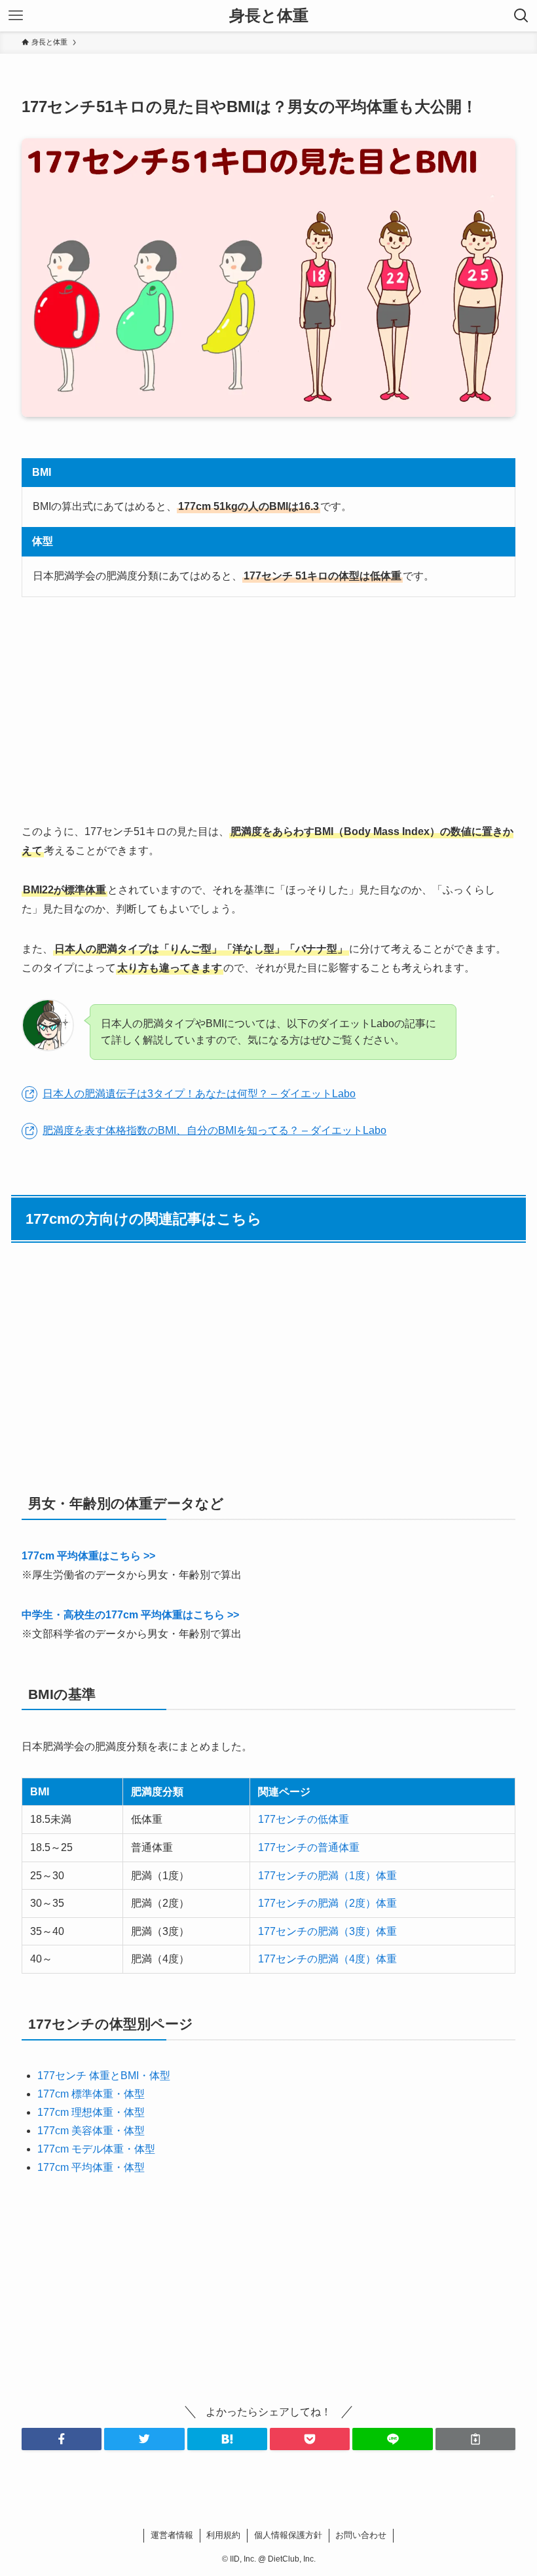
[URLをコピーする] (475, 2439)
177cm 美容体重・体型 (91, 2131)
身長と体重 (269, 16)
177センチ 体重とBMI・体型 (104, 2076)
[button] (62, 2439)
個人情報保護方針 (288, 2535)
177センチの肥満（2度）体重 (327, 1903)
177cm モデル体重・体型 (96, 2149)
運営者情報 (172, 2535)
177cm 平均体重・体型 (91, 2167)
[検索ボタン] (521, 16)
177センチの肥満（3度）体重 (327, 1931)
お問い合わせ (361, 2535)
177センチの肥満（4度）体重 (327, 1959)
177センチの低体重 (304, 1819)
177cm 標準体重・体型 (91, 2094)
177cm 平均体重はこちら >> (88, 1556)
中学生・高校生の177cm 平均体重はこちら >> (130, 1615)
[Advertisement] (268, 710)
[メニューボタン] (16, 16)
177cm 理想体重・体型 (91, 2112)
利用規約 (223, 2535)
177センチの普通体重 (309, 1847)
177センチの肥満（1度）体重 (327, 1876)
